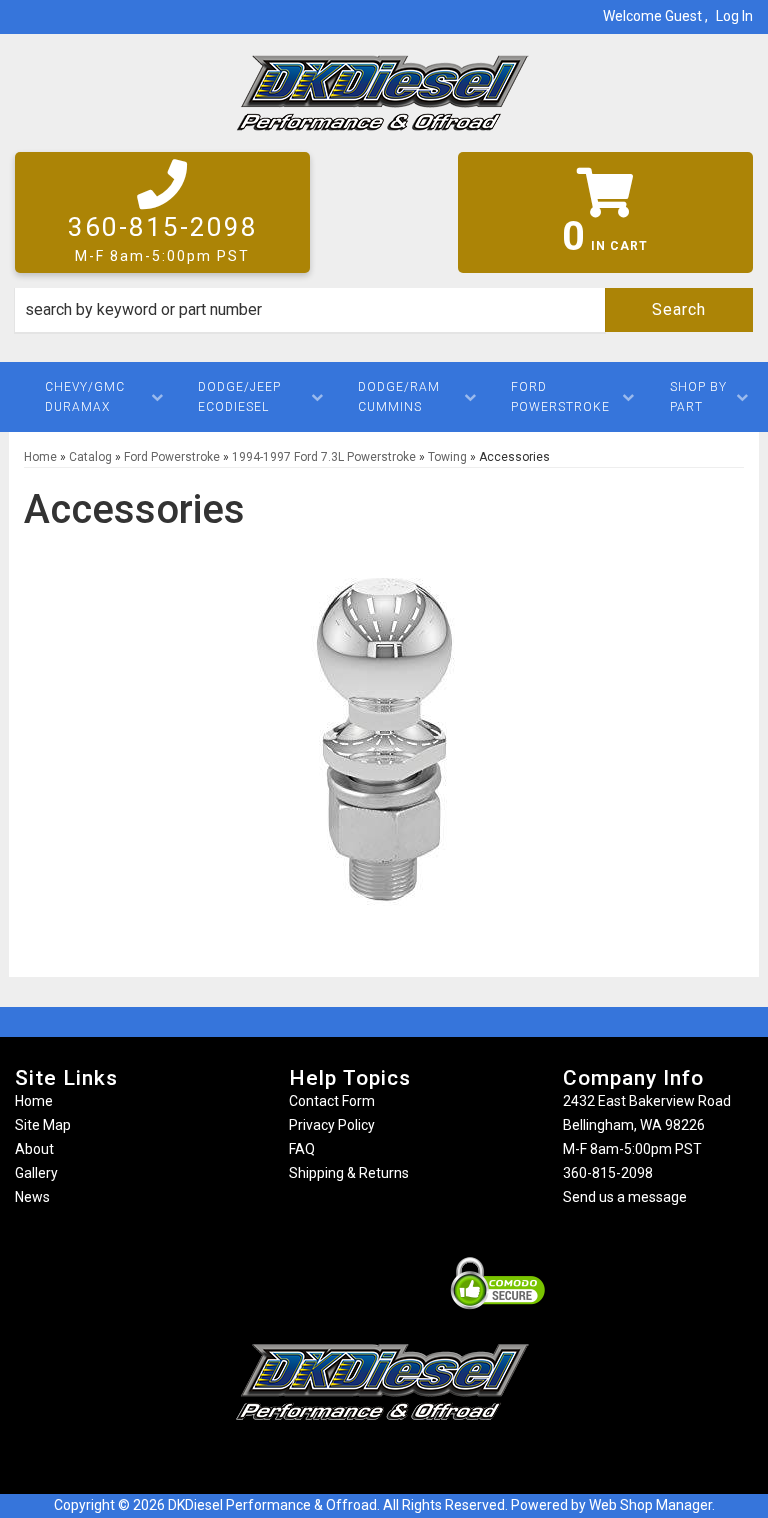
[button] (384, 310)
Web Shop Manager (650, 1505)
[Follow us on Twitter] (404, 1459)
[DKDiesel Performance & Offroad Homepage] (384, 100)
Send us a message (625, 1197)
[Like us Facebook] (349, 1459)
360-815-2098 (608, 1173)
